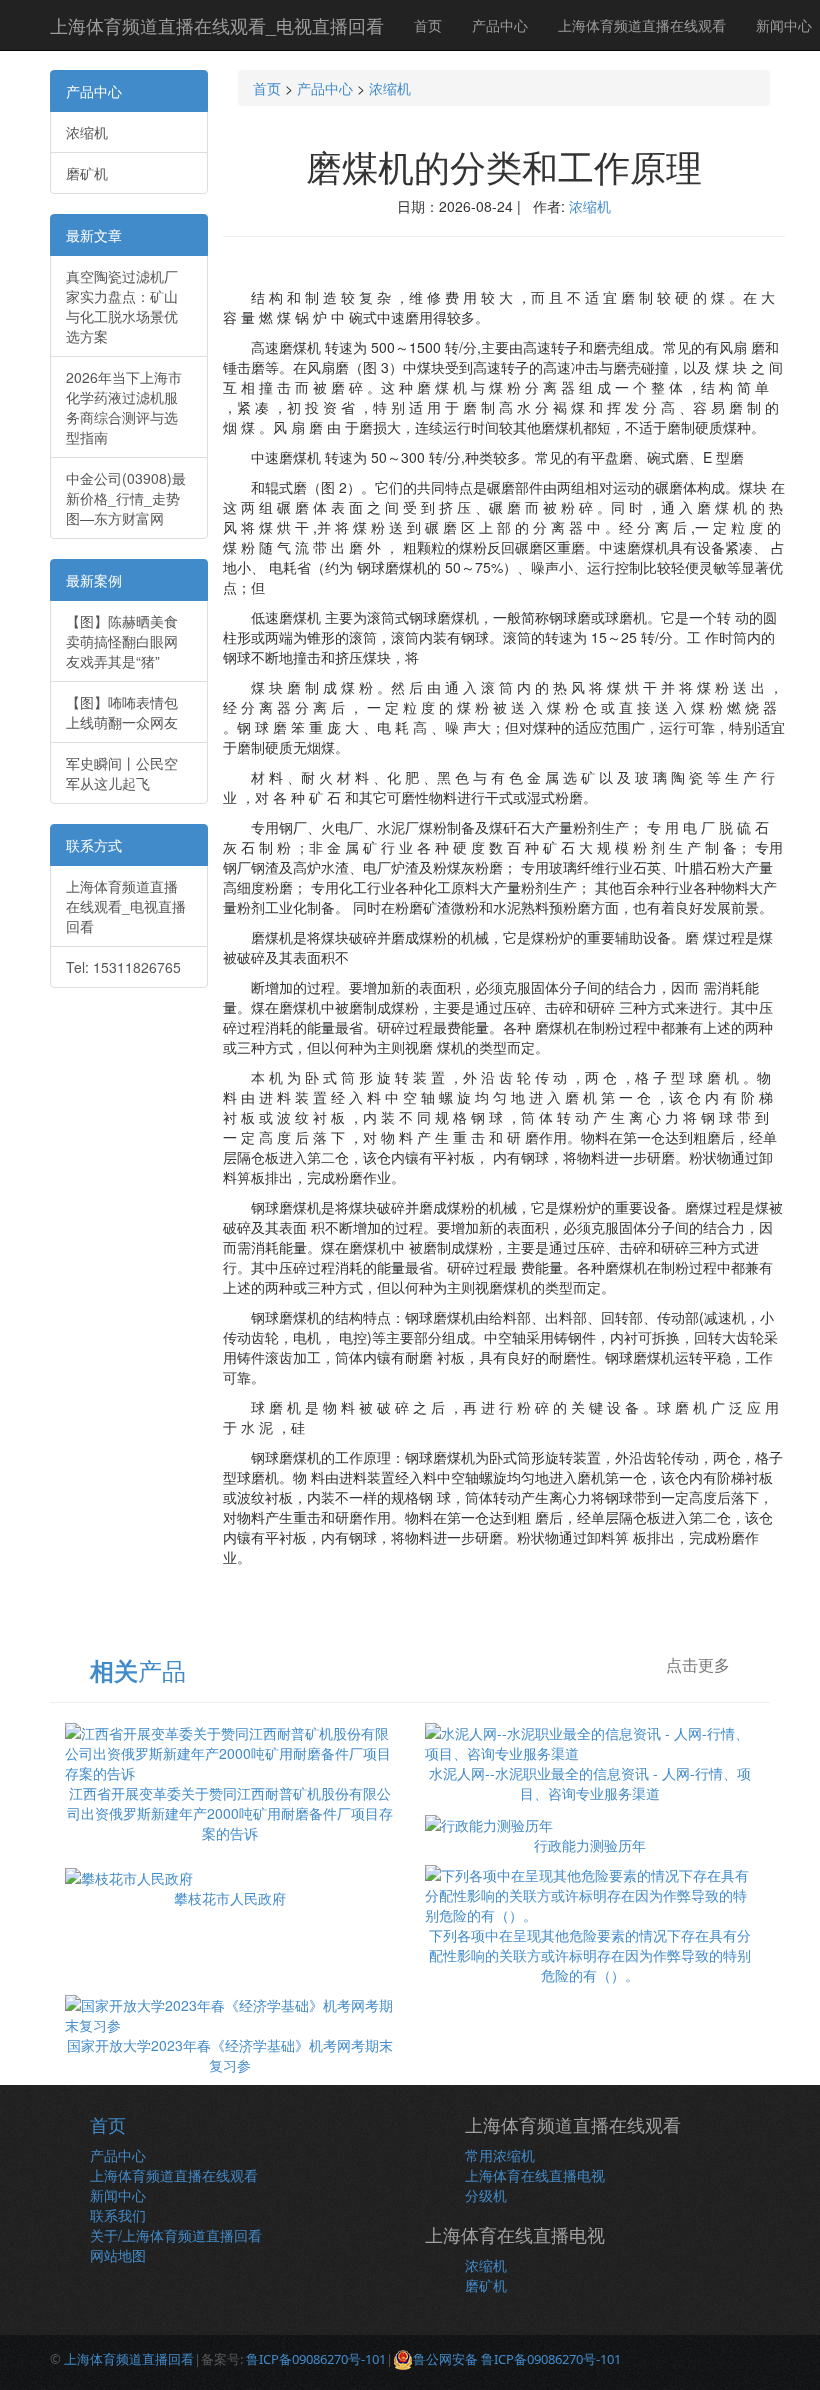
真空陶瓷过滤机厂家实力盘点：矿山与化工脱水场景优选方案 (122, 306)
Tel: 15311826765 (123, 967)
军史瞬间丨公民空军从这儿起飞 (122, 773)
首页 (428, 25)
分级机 (486, 2195)
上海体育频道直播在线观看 (642, 25)
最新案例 (94, 580)
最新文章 (94, 235)
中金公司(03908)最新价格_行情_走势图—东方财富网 (126, 498)
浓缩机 (87, 132)
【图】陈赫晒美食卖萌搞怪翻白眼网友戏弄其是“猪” (122, 641)
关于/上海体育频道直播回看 (176, 2235)
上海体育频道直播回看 (129, 2359)
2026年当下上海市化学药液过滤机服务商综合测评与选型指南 (124, 407)
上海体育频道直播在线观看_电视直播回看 (217, 25)
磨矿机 (87, 173)
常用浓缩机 (500, 2155)
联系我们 (118, 2215)
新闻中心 (118, 2195)
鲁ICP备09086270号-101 (316, 2359)
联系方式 (94, 845)
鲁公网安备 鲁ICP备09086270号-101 (517, 2359)
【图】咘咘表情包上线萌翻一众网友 (122, 712)
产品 (138, 1669)
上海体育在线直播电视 (535, 2175)
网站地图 (118, 2255)
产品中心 (500, 25)
